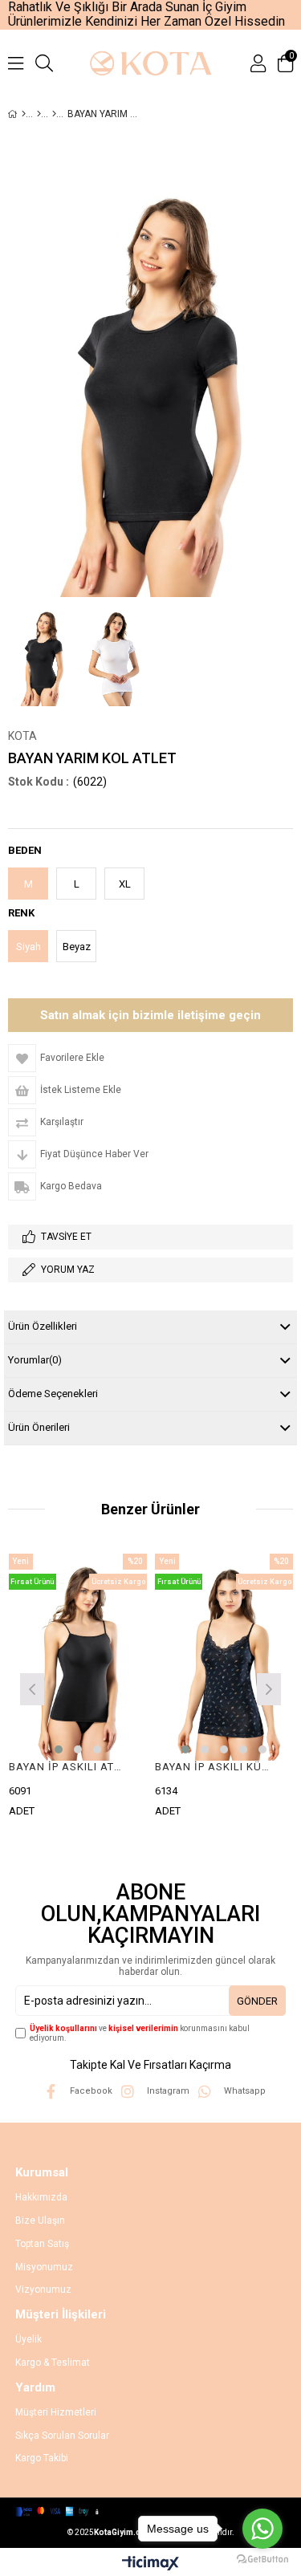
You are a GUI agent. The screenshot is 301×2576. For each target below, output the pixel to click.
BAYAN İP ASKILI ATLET (68, 1767)
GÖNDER (257, 2001)
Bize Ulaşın (40, 2220)
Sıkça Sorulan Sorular (62, 2436)
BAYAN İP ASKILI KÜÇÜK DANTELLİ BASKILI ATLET (214, 1767)
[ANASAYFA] (24, 114)
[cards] (95, 2512)
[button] (59, 1749)
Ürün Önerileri (39, 1427)
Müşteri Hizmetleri (56, 2412)
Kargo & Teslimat (53, 2363)
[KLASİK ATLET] (54, 114)
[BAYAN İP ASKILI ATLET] (78, 1658)
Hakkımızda (41, 2197)
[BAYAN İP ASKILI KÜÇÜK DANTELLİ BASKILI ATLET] (224, 1658)
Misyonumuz (44, 2267)
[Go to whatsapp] (262, 2529)
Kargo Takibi (42, 2458)
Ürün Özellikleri (43, 1326)
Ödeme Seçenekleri (53, 1394)
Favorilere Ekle (77, 1687)
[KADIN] (39, 114)
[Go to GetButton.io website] (262, 2560)
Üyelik (28, 2339)
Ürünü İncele (106, 1687)
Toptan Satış (42, 2244)
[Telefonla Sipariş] (150, 1015)
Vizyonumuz (43, 2290)
